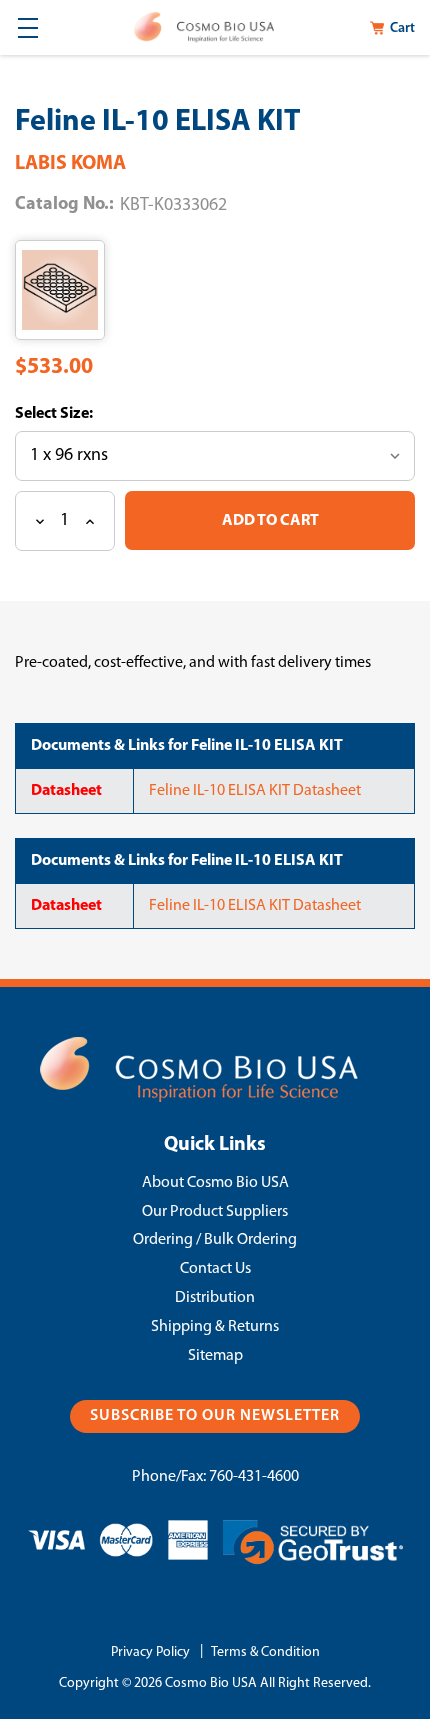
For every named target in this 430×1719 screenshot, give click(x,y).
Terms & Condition (265, 1652)
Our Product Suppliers (215, 1212)
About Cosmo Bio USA (215, 1183)
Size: (75, 414)
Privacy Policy (150, 1652)
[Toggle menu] (27, 27)
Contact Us (215, 1269)
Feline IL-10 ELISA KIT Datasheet (255, 791)
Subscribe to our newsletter (215, 1416)
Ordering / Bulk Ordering (215, 1240)
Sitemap (215, 1356)
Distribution (215, 1298)
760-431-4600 (254, 1477)
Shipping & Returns (215, 1327)
